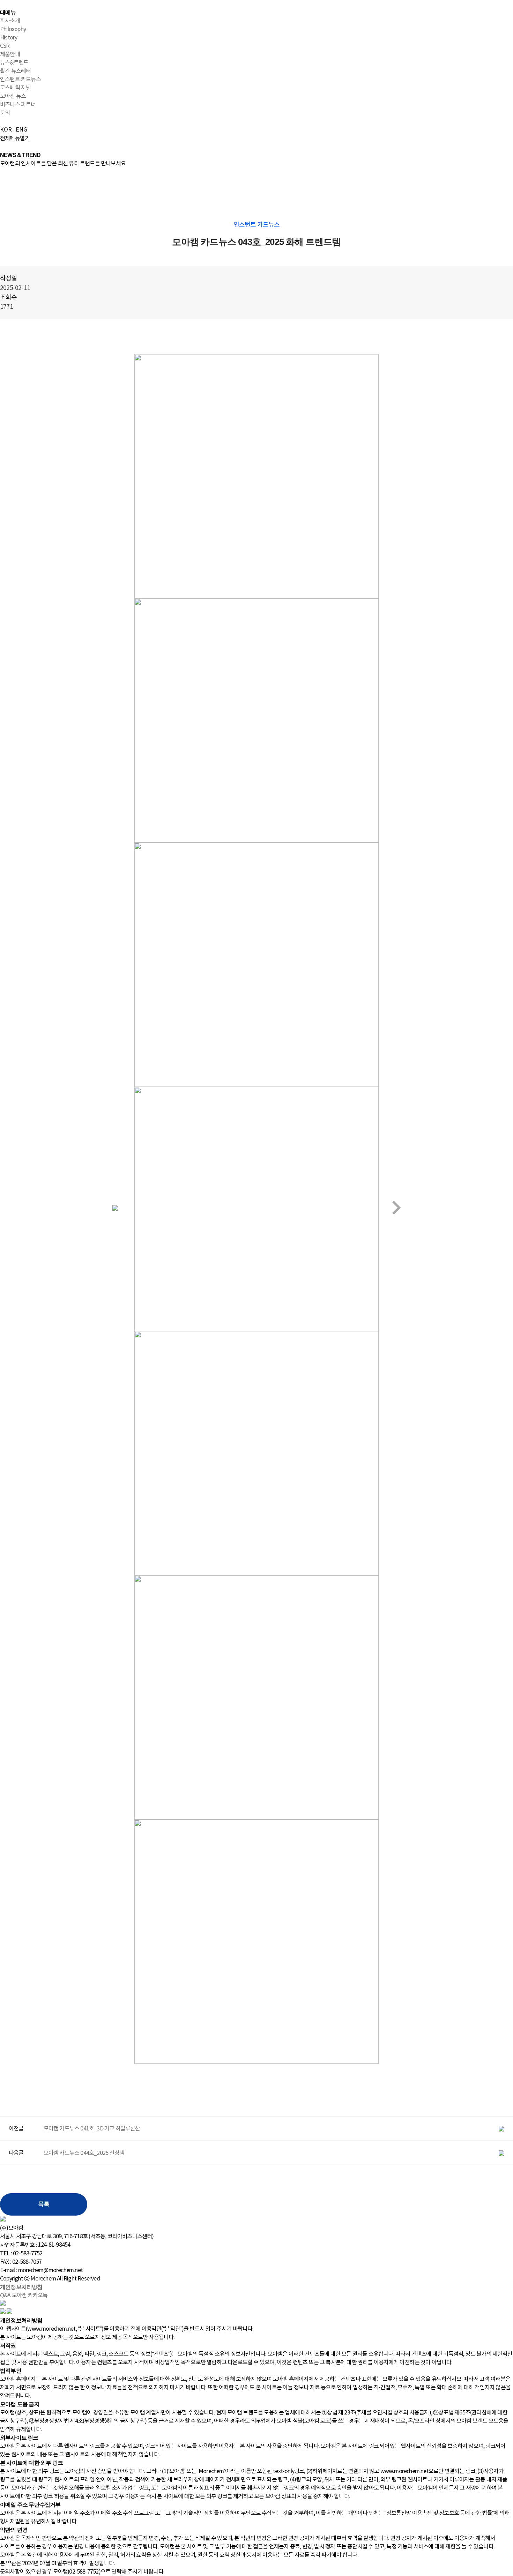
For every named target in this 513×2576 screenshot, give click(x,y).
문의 (5, 113)
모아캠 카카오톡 (30, 2295)
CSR (5, 46)
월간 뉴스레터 (15, 71)
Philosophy (13, 29)
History (9, 38)
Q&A (5, 2295)
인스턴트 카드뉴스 (20, 80)
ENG (21, 130)
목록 (44, 2205)
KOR (6, 130)
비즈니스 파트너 (18, 105)
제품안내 (10, 54)
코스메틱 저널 (15, 88)
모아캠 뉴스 (13, 96)
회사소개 (10, 21)
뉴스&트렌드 (14, 63)
